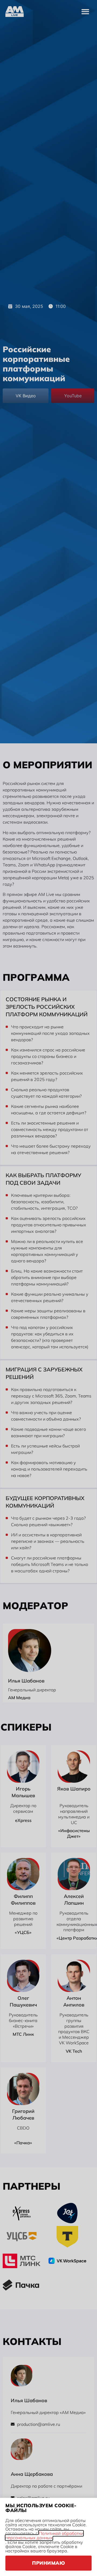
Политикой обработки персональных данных (44, 2535)
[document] (48, 1288)
